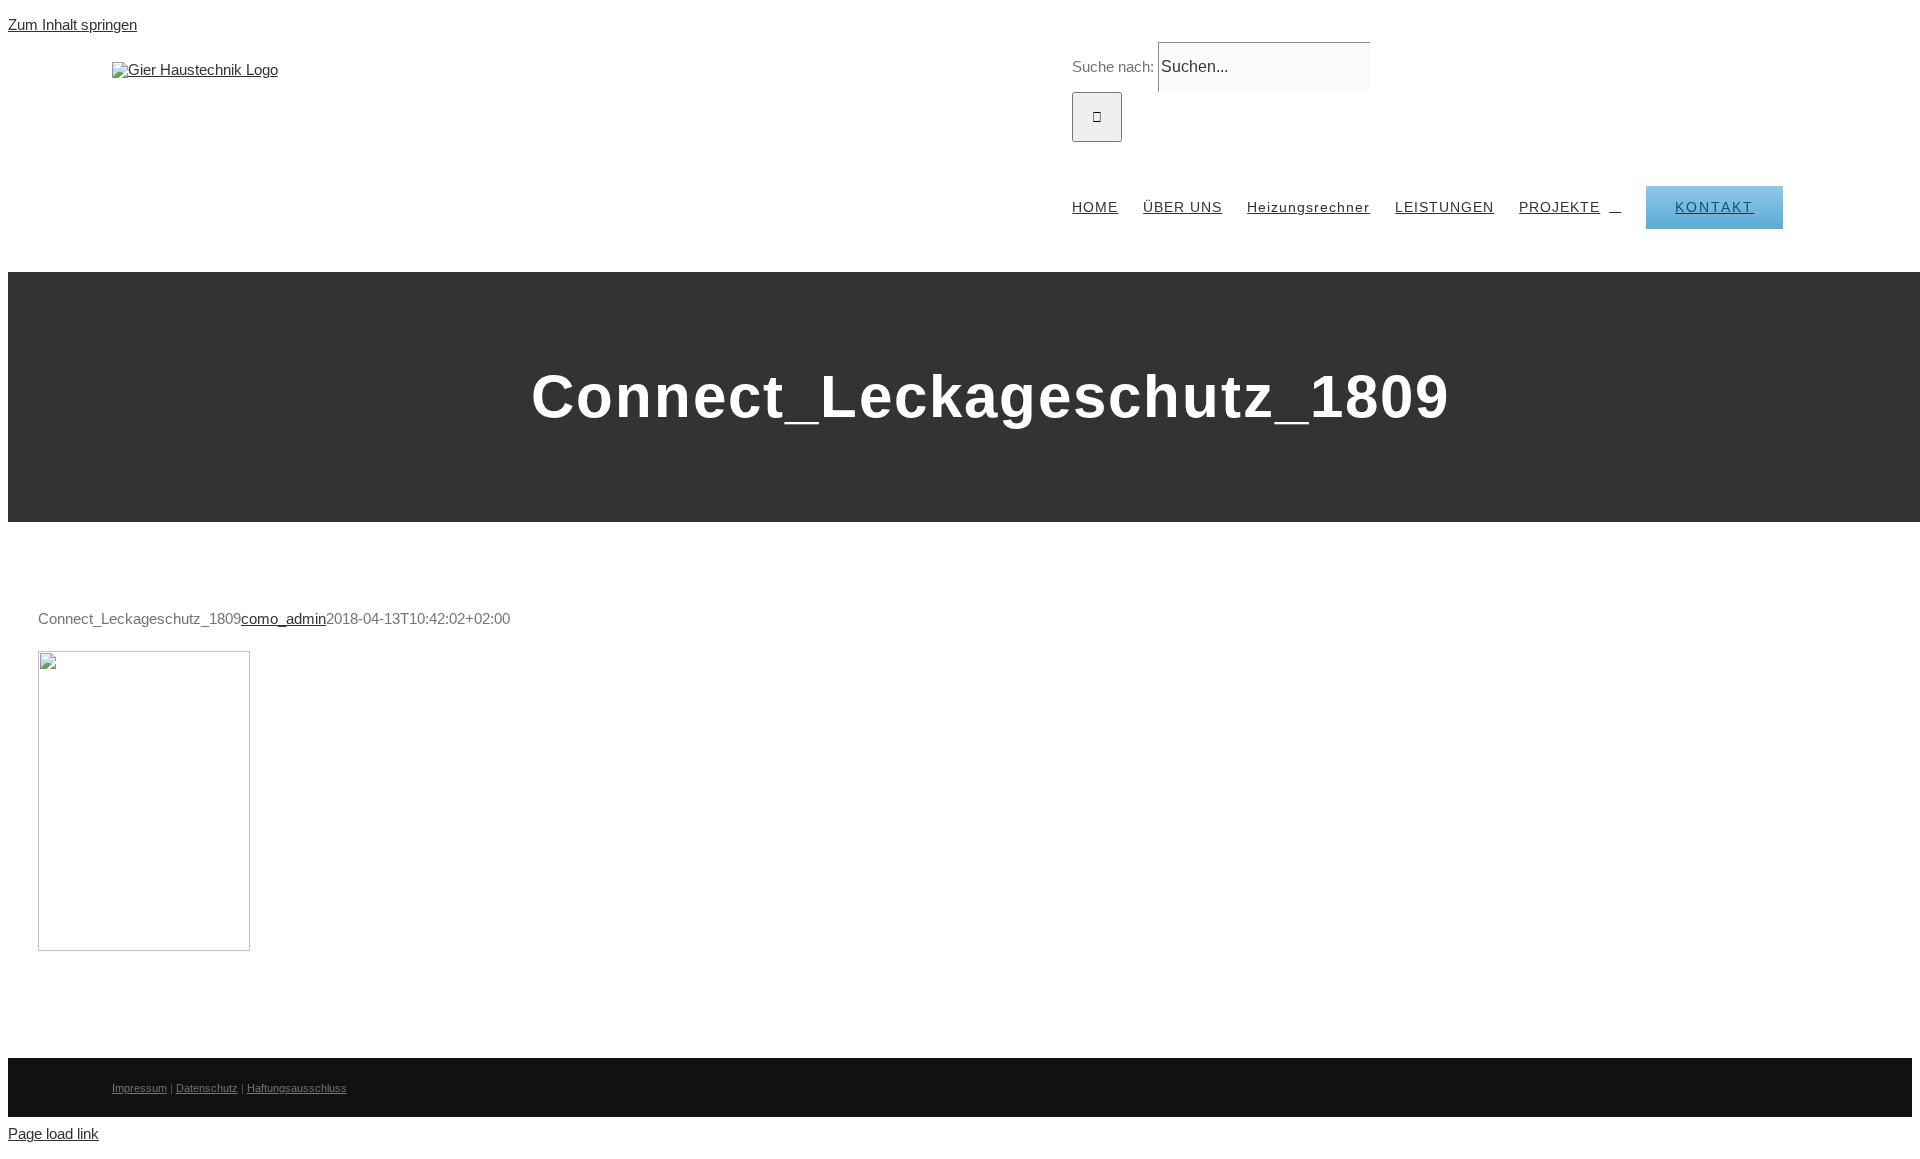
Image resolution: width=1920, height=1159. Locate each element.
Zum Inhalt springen (72, 24)
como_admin (283, 618)
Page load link (53, 1133)
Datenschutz (207, 1088)
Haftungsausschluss (297, 1088)
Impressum (139, 1088)
